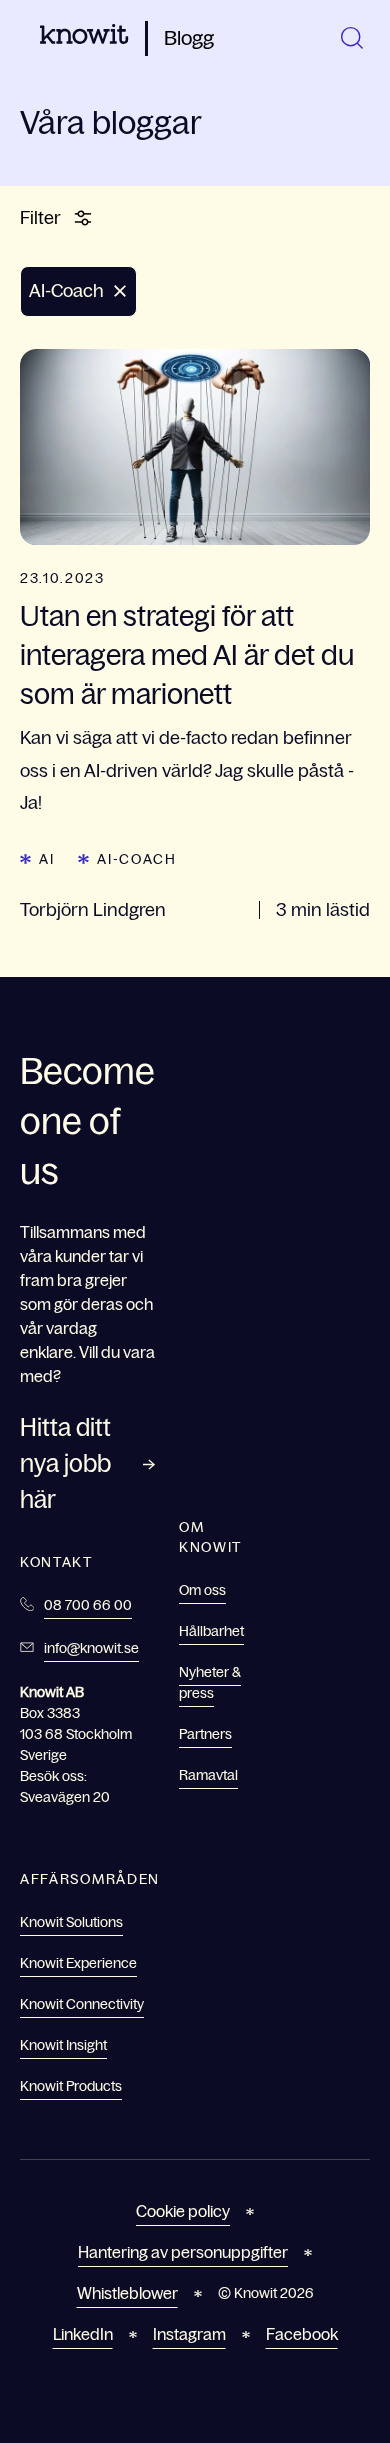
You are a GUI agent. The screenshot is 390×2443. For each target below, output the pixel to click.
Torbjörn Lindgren (93, 910)
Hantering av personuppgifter (183, 2252)
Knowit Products (71, 2086)
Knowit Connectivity (82, 2004)
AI (46, 859)
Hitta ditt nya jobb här (65, 1463)
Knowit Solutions (71, 1922)
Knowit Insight (63, 2045)
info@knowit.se (91, 1648)
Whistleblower (127, 2293)
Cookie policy (183, 2211)
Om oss (202, 1590)
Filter (40, 218)
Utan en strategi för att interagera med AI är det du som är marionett (187, 655)
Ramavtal (208, 1775)
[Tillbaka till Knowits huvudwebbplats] (84, 38)
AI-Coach (136, 859)
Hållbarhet (211, 1631)
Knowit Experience (78, 1963)
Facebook (302, 2334)
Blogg (189, 38)
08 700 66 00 (88, 1605)
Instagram (189, 2334)
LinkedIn (83, 2334)
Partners (205, 1734)
